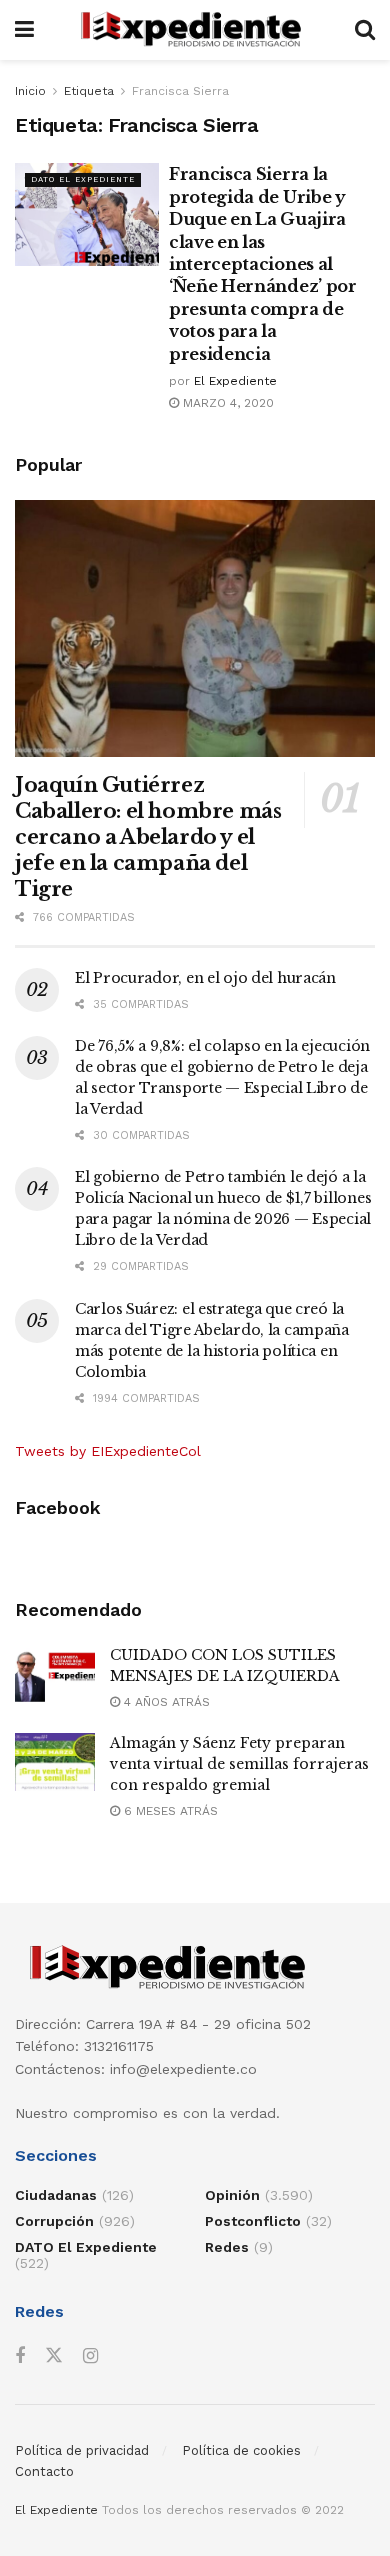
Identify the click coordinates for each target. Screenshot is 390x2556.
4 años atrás (165, 1702)
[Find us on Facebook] (20, 2356)
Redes (227, 2247)
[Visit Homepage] (194, 30)
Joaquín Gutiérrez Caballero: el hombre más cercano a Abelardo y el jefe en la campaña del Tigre (148, 837)
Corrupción (54, 2221)
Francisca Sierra (180, 91)
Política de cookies (241, 2450)
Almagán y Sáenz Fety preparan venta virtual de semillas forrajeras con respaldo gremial (239, 1764)
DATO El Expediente (83, 179)
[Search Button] (365, 30)
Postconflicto (253, 2221)
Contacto (44, 2471)
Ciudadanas (56, 2195)
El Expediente (235, 381)
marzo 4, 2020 (226, 403)
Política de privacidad (82, 2450)
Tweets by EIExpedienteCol (108, 1451)
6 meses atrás (169, 1811)
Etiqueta (89, 91)
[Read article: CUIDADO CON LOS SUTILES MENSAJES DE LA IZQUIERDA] (55, 1673)
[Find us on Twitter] (54, 2356)
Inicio (30, 91)
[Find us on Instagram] (90, 2356)
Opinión (232, 2195)
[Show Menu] (24, 30)
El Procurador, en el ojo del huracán (205, 978)
